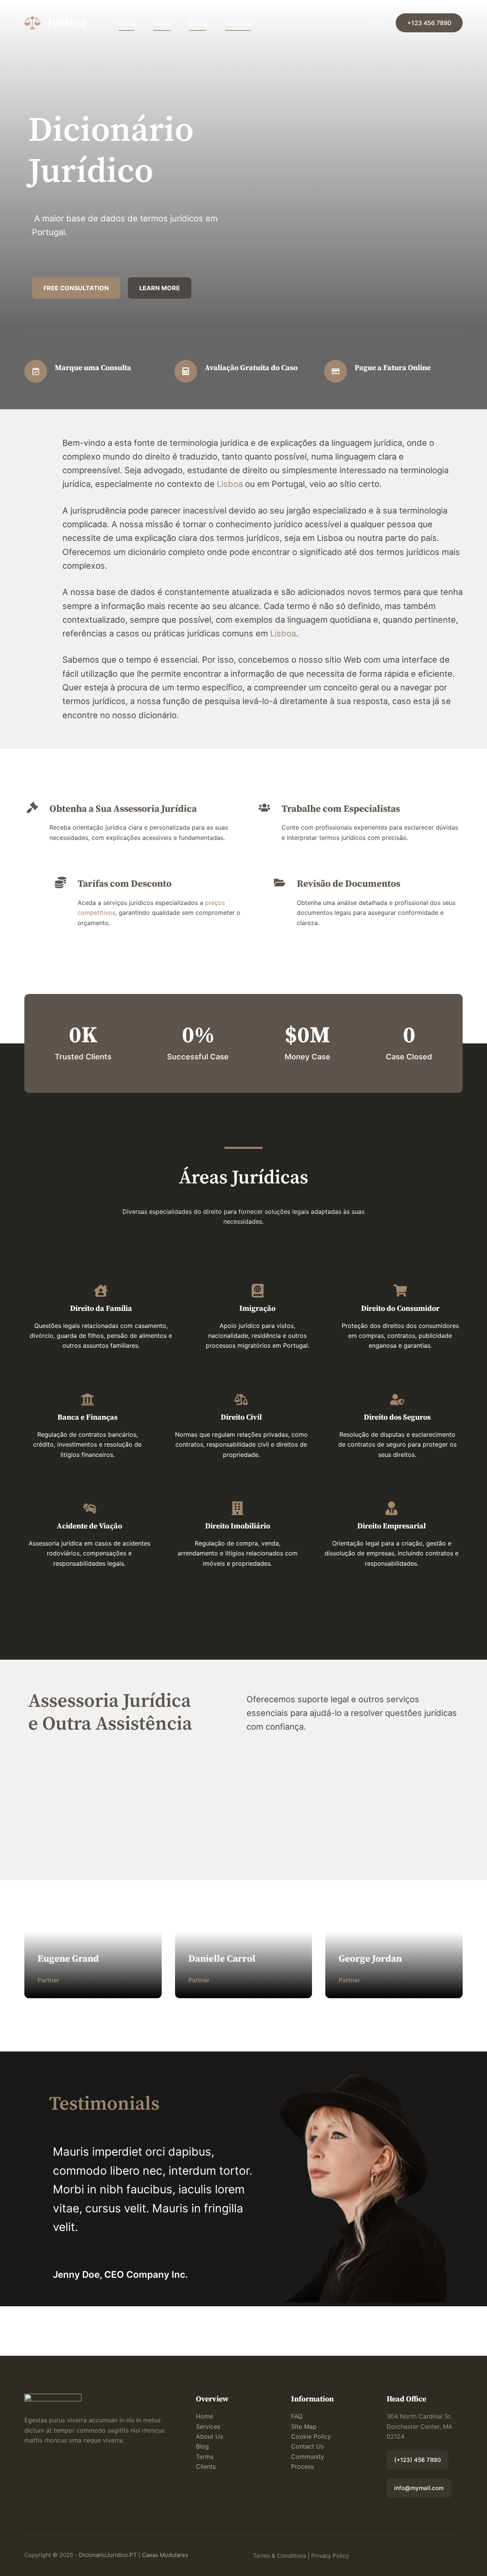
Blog (202, 2446)
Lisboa (230, 484)
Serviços (238, 23)
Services (208, 2427)
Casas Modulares (165, 2555)
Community (308, 2457)
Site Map (304, 2427)
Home (205, 2416)
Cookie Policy (311, 2436)
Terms (205, 2457)
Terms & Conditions (280, 2556)
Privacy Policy (330, 2556)
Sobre (162, 23)
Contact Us (307, 2446)
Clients (206, 2466)
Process (302, 2466)
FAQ (297, 2416)
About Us (209, 2436)
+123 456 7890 (429, 23)
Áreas (198, 23)
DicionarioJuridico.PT (108, 2555)
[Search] (376, 23)
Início (127, 23)
